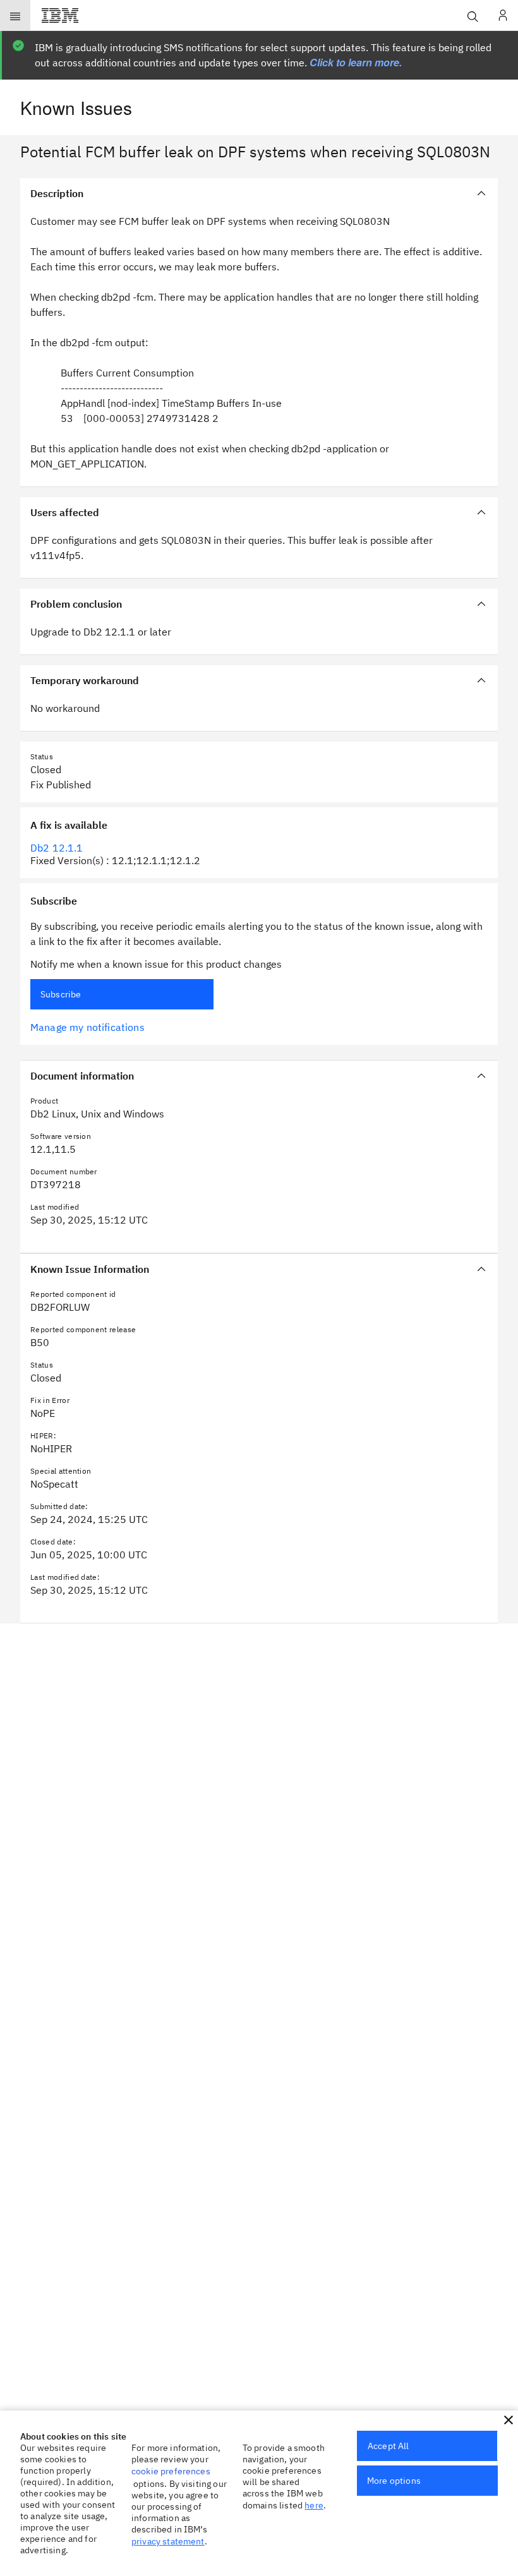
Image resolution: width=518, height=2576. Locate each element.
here (314, 2505)
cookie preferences (171, 2471)
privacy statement (168, 2541)
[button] (509, 2420)
